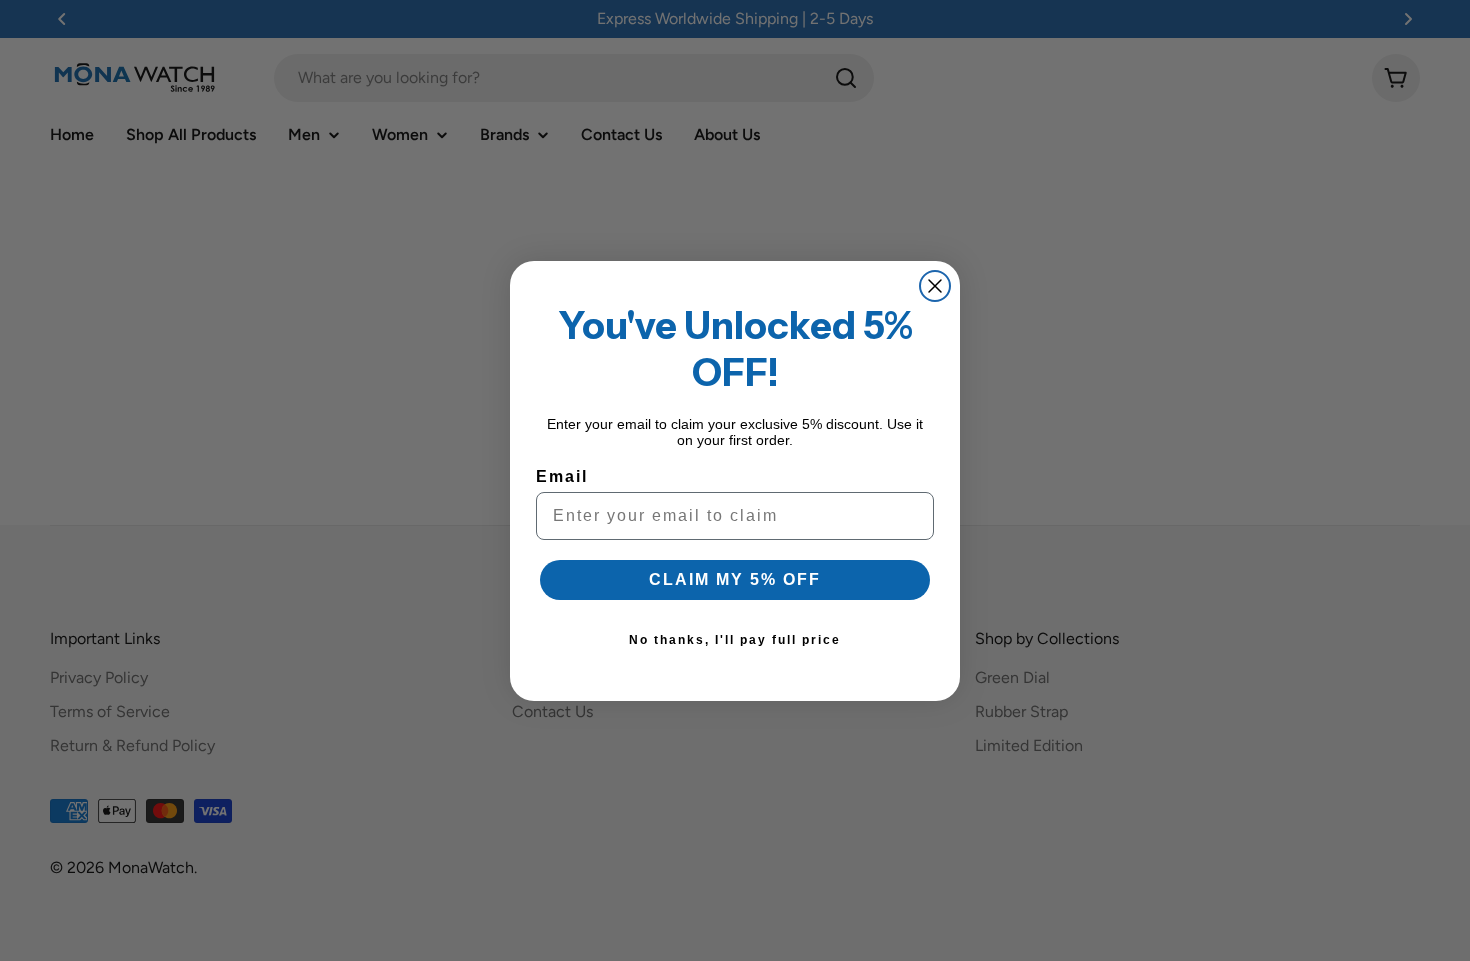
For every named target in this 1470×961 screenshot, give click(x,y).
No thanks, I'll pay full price (735, 640)
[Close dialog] (935, 286)
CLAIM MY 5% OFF (735, 579)
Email (562, 476)
